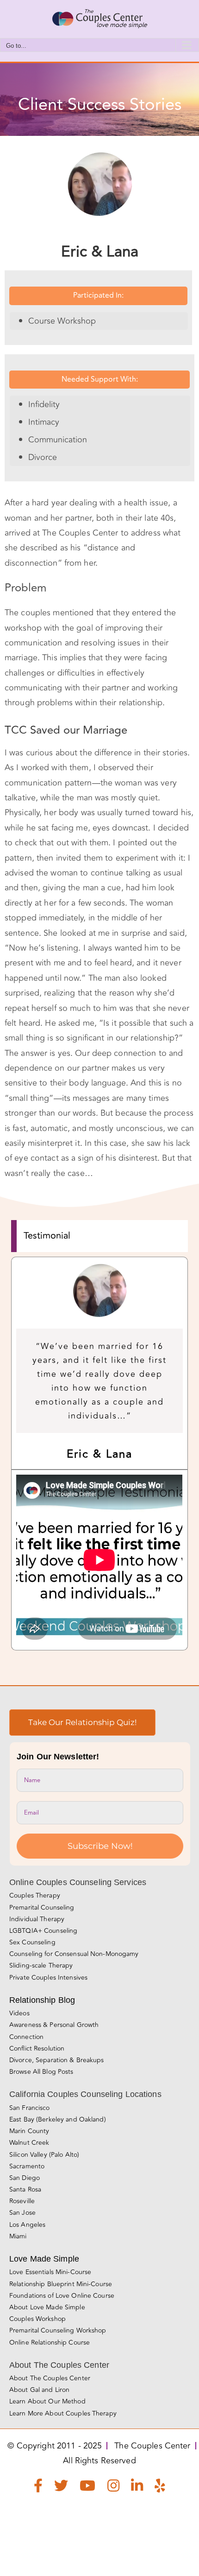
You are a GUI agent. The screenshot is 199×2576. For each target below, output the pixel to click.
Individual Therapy (37, 1919)
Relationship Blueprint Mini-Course (61, 2284)
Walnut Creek (29, 2143)
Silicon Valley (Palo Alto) (44, 2155)
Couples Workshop (37, 2319)
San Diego (25, 2178)
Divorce (43, 457)
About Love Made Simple (47, 2307)
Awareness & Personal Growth (54, 2025)
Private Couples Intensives (48, 1978)
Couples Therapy (35, 1895)
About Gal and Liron (39, 2390)
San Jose (22, 2213)
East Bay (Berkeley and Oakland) (58, 2119)
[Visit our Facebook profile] (38, 2488)
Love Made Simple (44, 2259)
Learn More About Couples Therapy (63, 2413)
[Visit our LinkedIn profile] (137, 2488)
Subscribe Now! (100, 1846)
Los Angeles (27, 2225)
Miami (18, 2236)
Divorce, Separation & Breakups (57, 2060)
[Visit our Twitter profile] (61, 2488)
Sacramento (27, 2166)
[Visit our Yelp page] (160, 2488)
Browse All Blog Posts (41, 2072)
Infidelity (44, 404)
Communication (58, 440)
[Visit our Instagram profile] (113, 2488)
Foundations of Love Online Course (62, 2296)
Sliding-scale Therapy (41, 1966)
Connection (26, 2037)
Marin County (29, 2131)
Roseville (22, 2201)
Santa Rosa (25, 2189)
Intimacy (44, 422)
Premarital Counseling (42, 1908)
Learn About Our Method (47, 2401)
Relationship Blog (42, 2000)
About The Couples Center (50, 2378)
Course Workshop (62, 321)
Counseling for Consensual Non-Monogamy (74, 1954)
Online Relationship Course (50, 2343)
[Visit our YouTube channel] (87, 2488)
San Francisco (30, 2108)
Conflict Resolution (37, 2049)
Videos (19, 2013)
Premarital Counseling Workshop (58, 2330)
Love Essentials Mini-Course (50, 2272)
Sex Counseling (32, 1942)
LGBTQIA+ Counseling (43, 1931)
